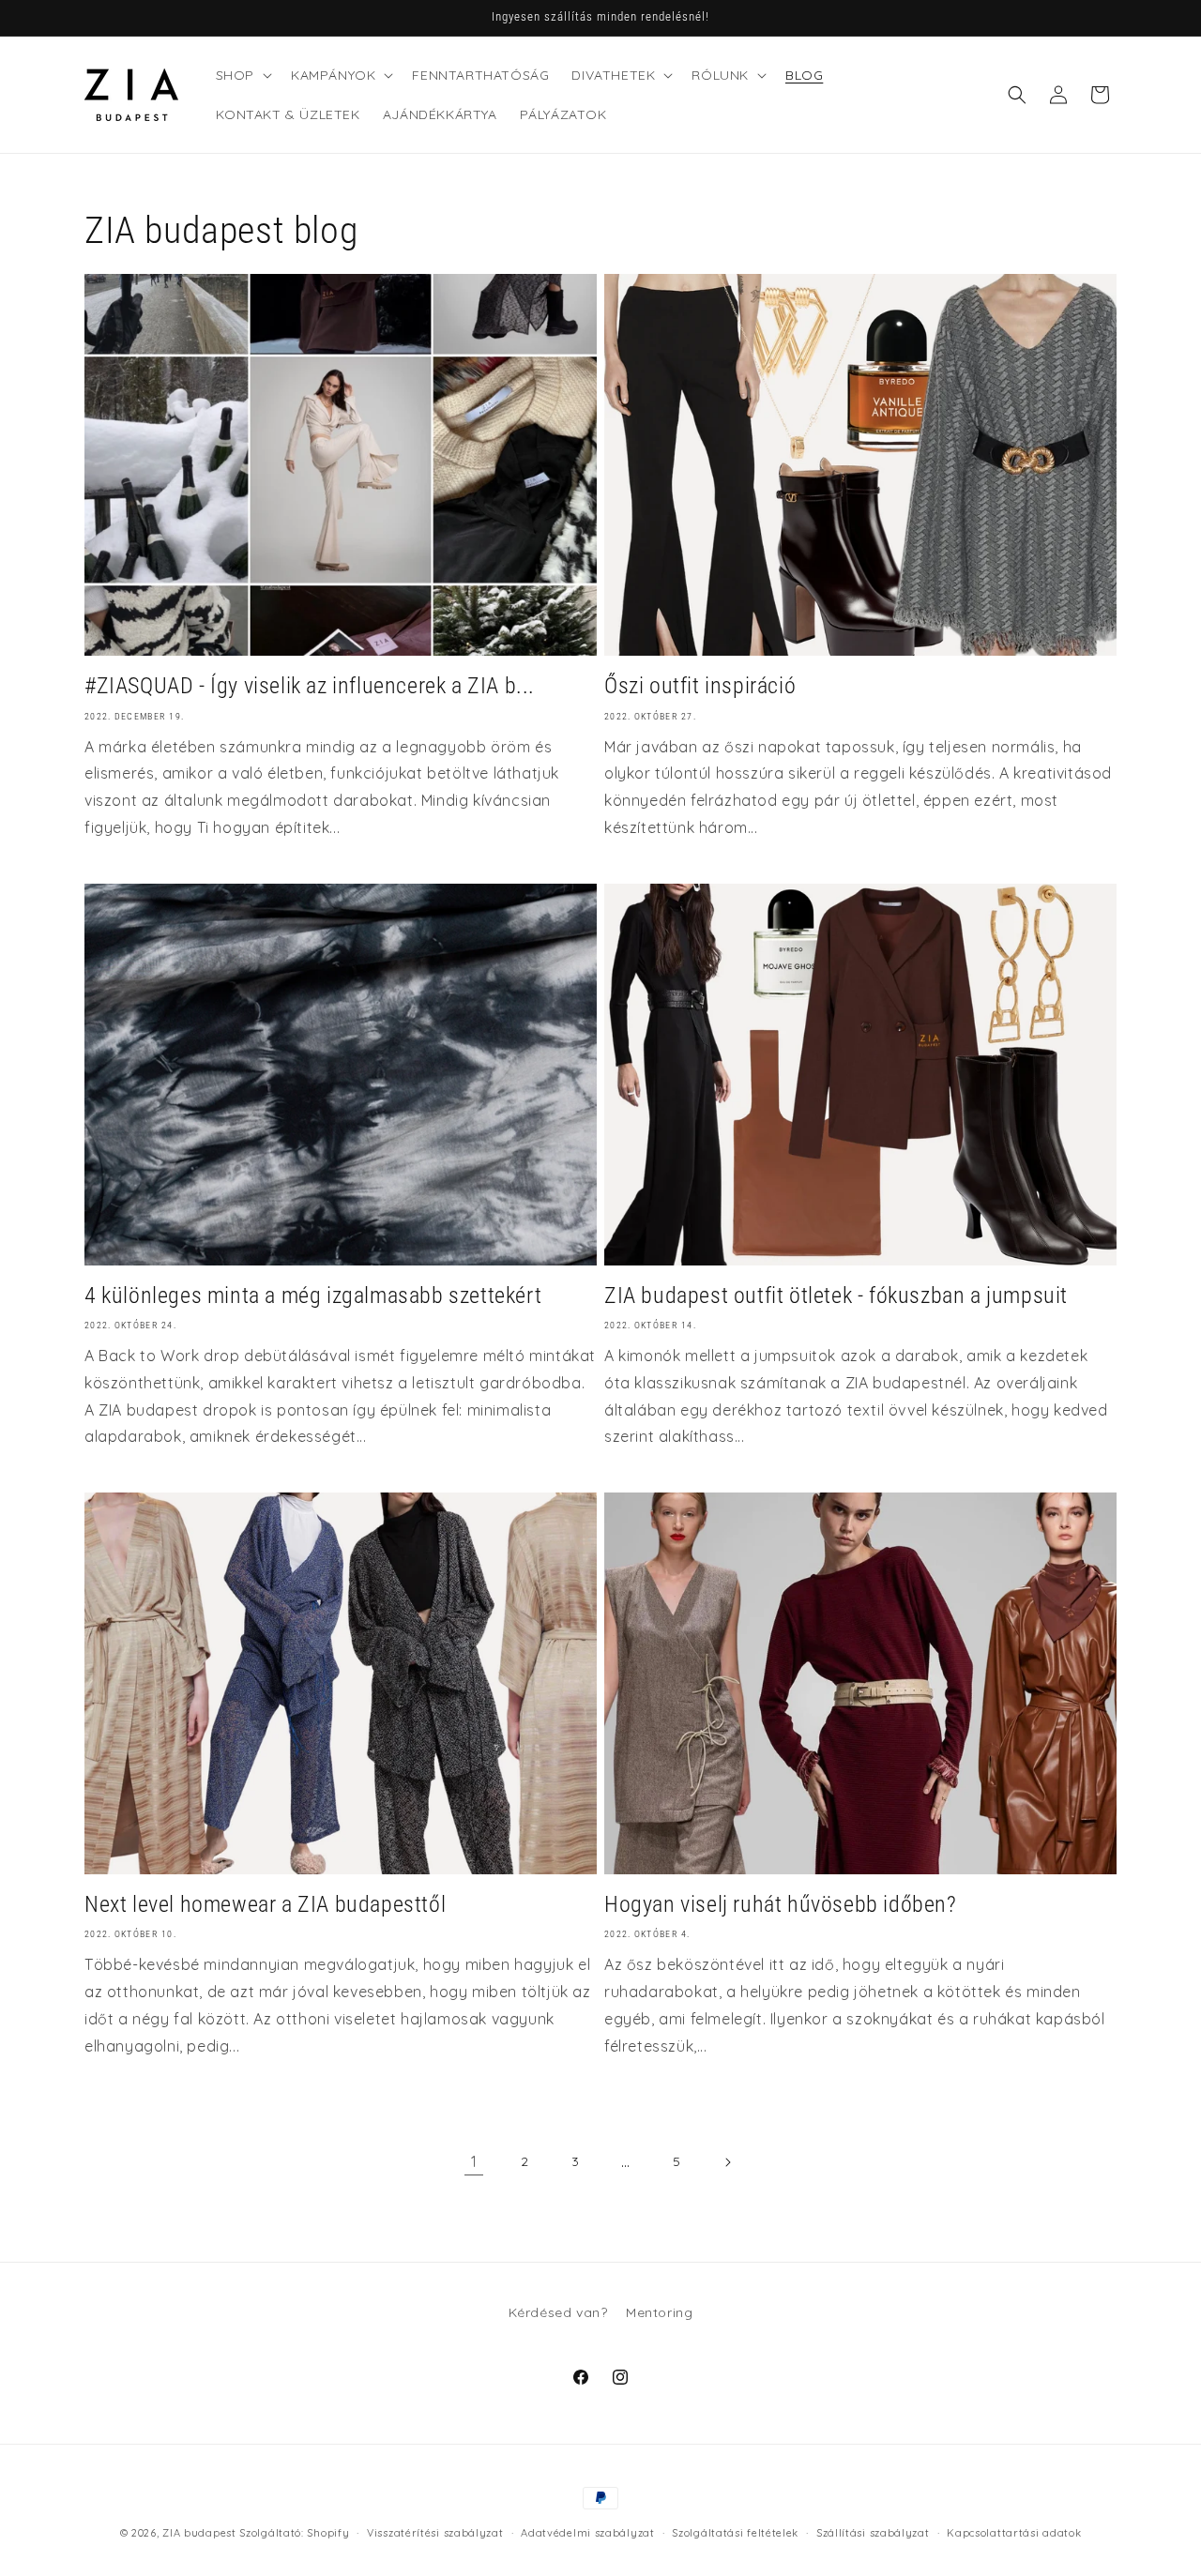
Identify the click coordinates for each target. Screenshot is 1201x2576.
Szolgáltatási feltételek (735, 2533)
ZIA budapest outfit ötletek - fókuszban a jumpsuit (836, 1296)
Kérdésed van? (558, 2312)
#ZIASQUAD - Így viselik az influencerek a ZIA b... (310, 686)
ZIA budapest (199, 2533)
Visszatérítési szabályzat (435, 2533)
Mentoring (659, 2312)
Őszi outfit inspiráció (700, 686)
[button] (242, 75)
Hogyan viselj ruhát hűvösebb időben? (781, 1904)
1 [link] (474, 2161)
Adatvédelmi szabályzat (587, 2533)
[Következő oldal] (727, 2162)
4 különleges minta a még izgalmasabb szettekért (313, 1296)
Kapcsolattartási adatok (1014, 2533)
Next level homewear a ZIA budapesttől (265, 1904)
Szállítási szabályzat (873, 2533)
